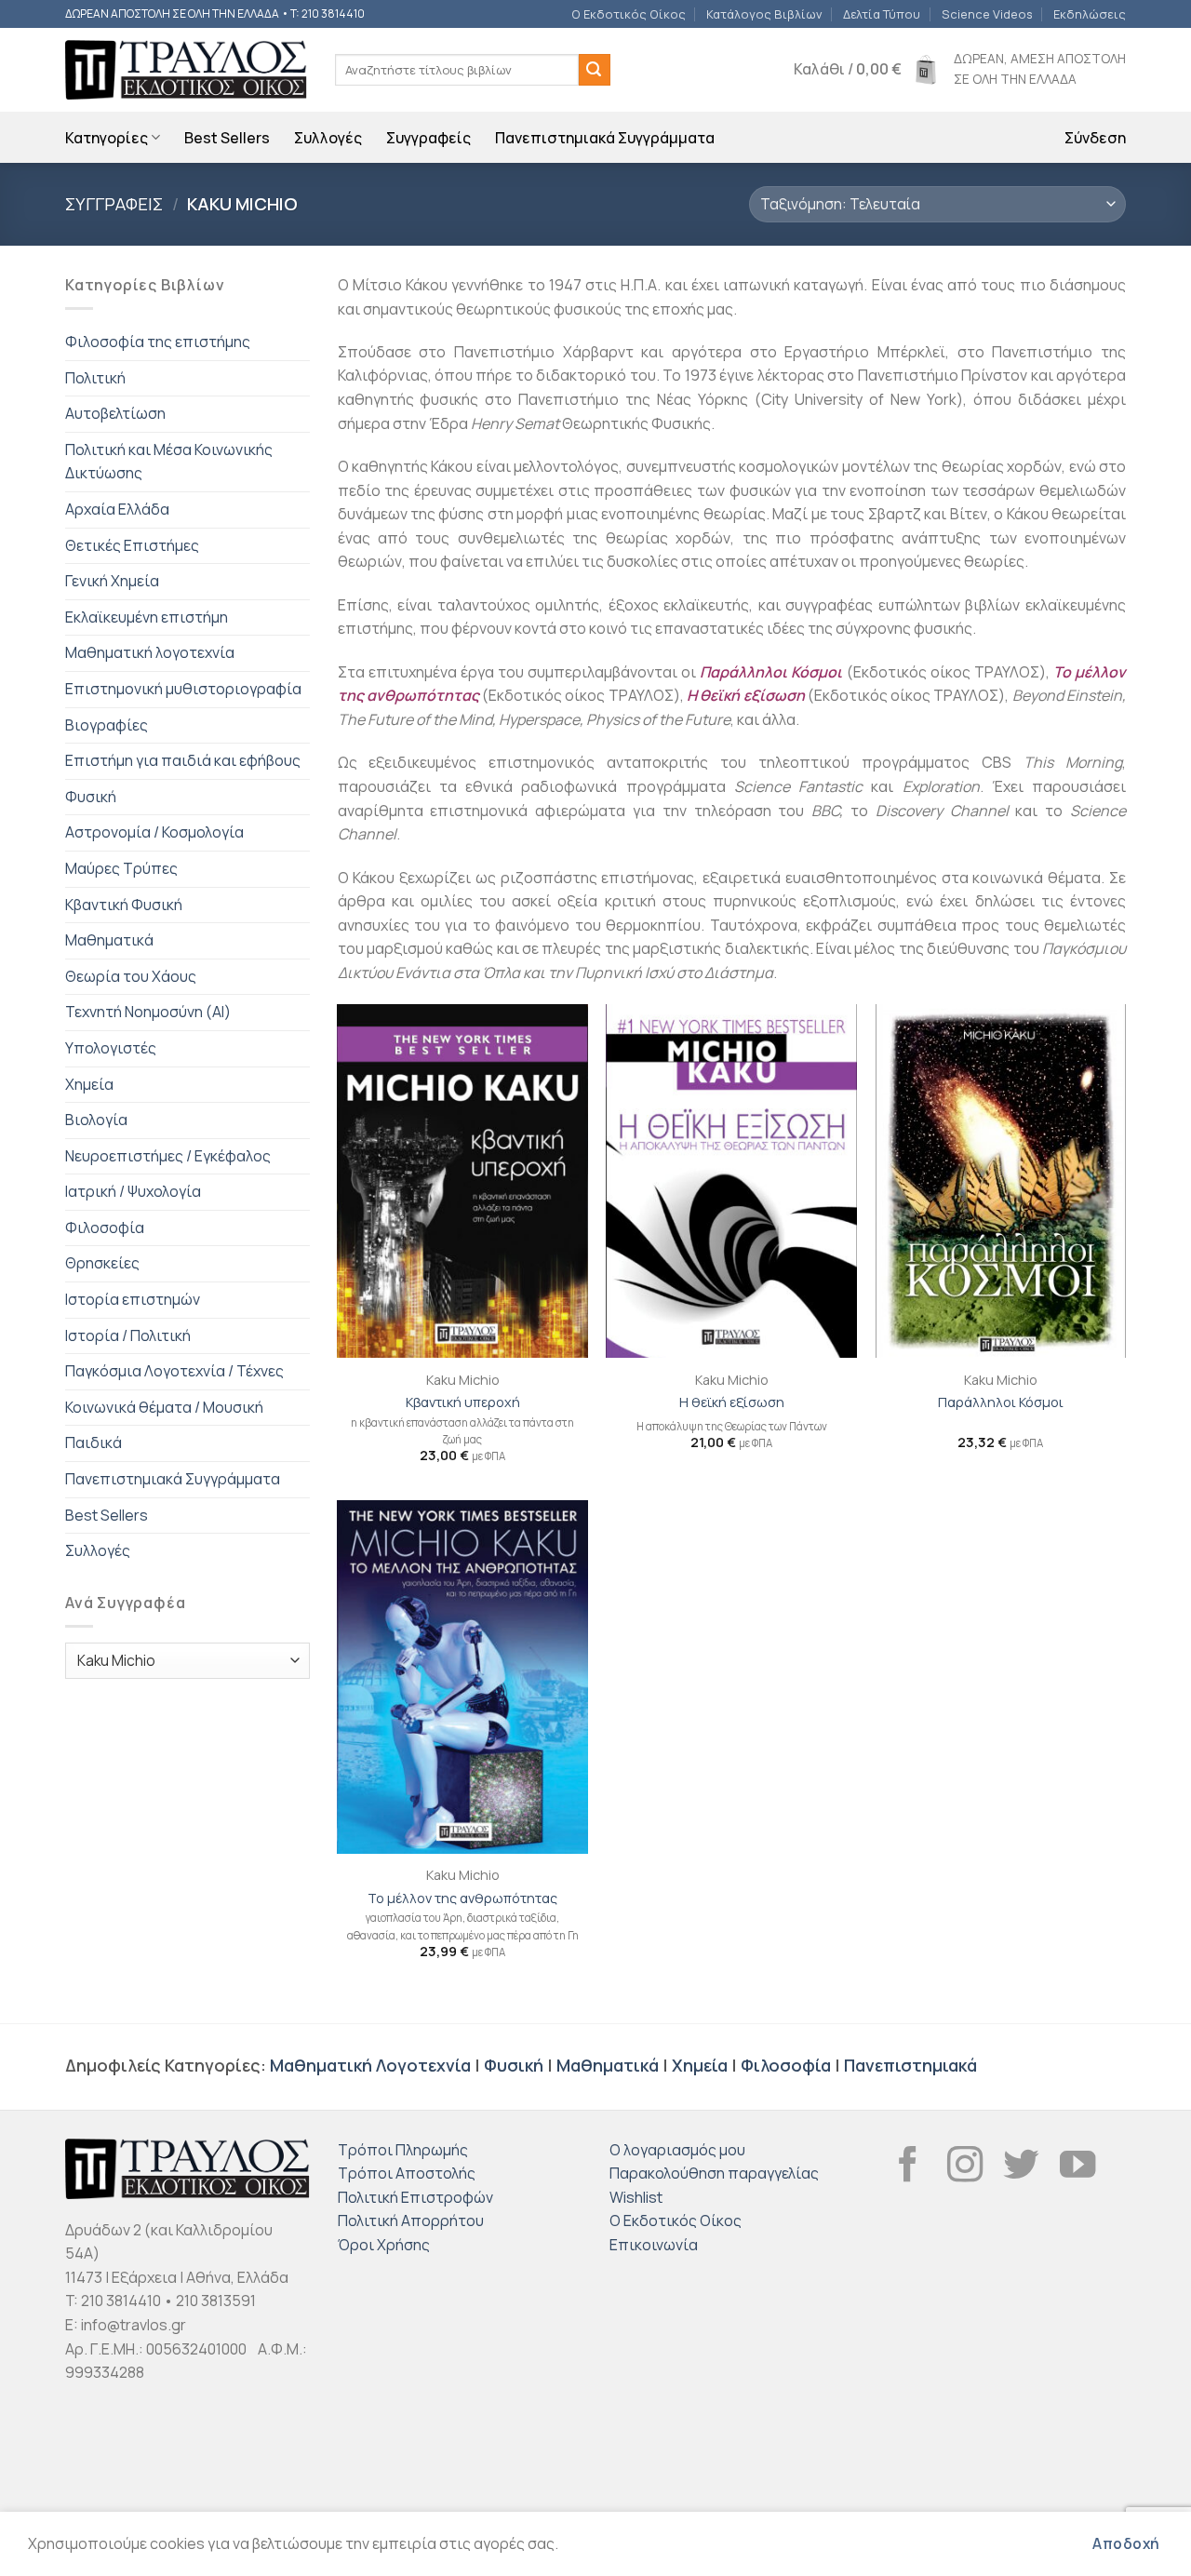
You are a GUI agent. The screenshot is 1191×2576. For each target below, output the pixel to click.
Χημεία (89, 1084)
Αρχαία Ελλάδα (117, 509)
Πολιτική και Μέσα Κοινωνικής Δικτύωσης (169, 462)
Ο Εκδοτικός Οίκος (629, 14)
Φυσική (91, 797)
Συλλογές (328, 138)
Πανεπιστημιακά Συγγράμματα (605, 138)
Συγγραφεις (114, 204)
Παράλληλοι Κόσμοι (1001, 1402)
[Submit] (595, 70)
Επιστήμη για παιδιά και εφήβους (183, 760)
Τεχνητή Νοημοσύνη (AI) (148, 1012)
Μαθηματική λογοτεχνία (150, 652)
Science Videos (987, 14)
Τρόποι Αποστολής (407, 2173)
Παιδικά (94, 1442)
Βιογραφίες (107, 725)
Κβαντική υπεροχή (463, 1402)
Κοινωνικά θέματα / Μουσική (164, 1407)
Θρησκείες (102, 1263)
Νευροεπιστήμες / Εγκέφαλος (168, 1156)
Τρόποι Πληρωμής (403, 2150)
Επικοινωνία (654, 2245)
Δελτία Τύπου (882, 14)
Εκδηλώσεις (1090, 14)
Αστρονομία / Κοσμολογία (154, 832)
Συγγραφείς (428, 138)
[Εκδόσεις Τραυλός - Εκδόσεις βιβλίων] (186, 70)
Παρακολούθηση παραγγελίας (714, 2173)
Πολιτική (95, 378)
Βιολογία (96, 1120)
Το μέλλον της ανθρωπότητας (462, 1898)
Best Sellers (227, 138)
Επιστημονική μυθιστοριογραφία (183, 689)
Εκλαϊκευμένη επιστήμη (147, 617)
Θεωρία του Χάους (131, 976)
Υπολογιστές (111, 1048)
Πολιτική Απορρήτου (411, 2220)
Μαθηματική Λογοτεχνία (370, 2065)
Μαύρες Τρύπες (121, 868)
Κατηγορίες (107, 138)
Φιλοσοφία (105, 1228)
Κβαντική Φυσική (124, 905)
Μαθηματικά (109, 940)
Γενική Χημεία (112, 581)
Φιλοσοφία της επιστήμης (158, 342)
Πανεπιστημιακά (910, 2065)
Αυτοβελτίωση (115, 413)
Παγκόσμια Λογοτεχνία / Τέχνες (174, 1371)
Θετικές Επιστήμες (132, 545)
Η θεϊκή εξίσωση (746, 695)
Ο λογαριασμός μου (677, 2150)
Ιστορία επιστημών (133, 1299)
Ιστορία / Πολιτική (128, 1335)
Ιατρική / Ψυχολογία (133, 1191)
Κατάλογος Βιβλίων (764, 14)
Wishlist (636, 2197)
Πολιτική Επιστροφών (415, 2197)
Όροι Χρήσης (384, 2245)
